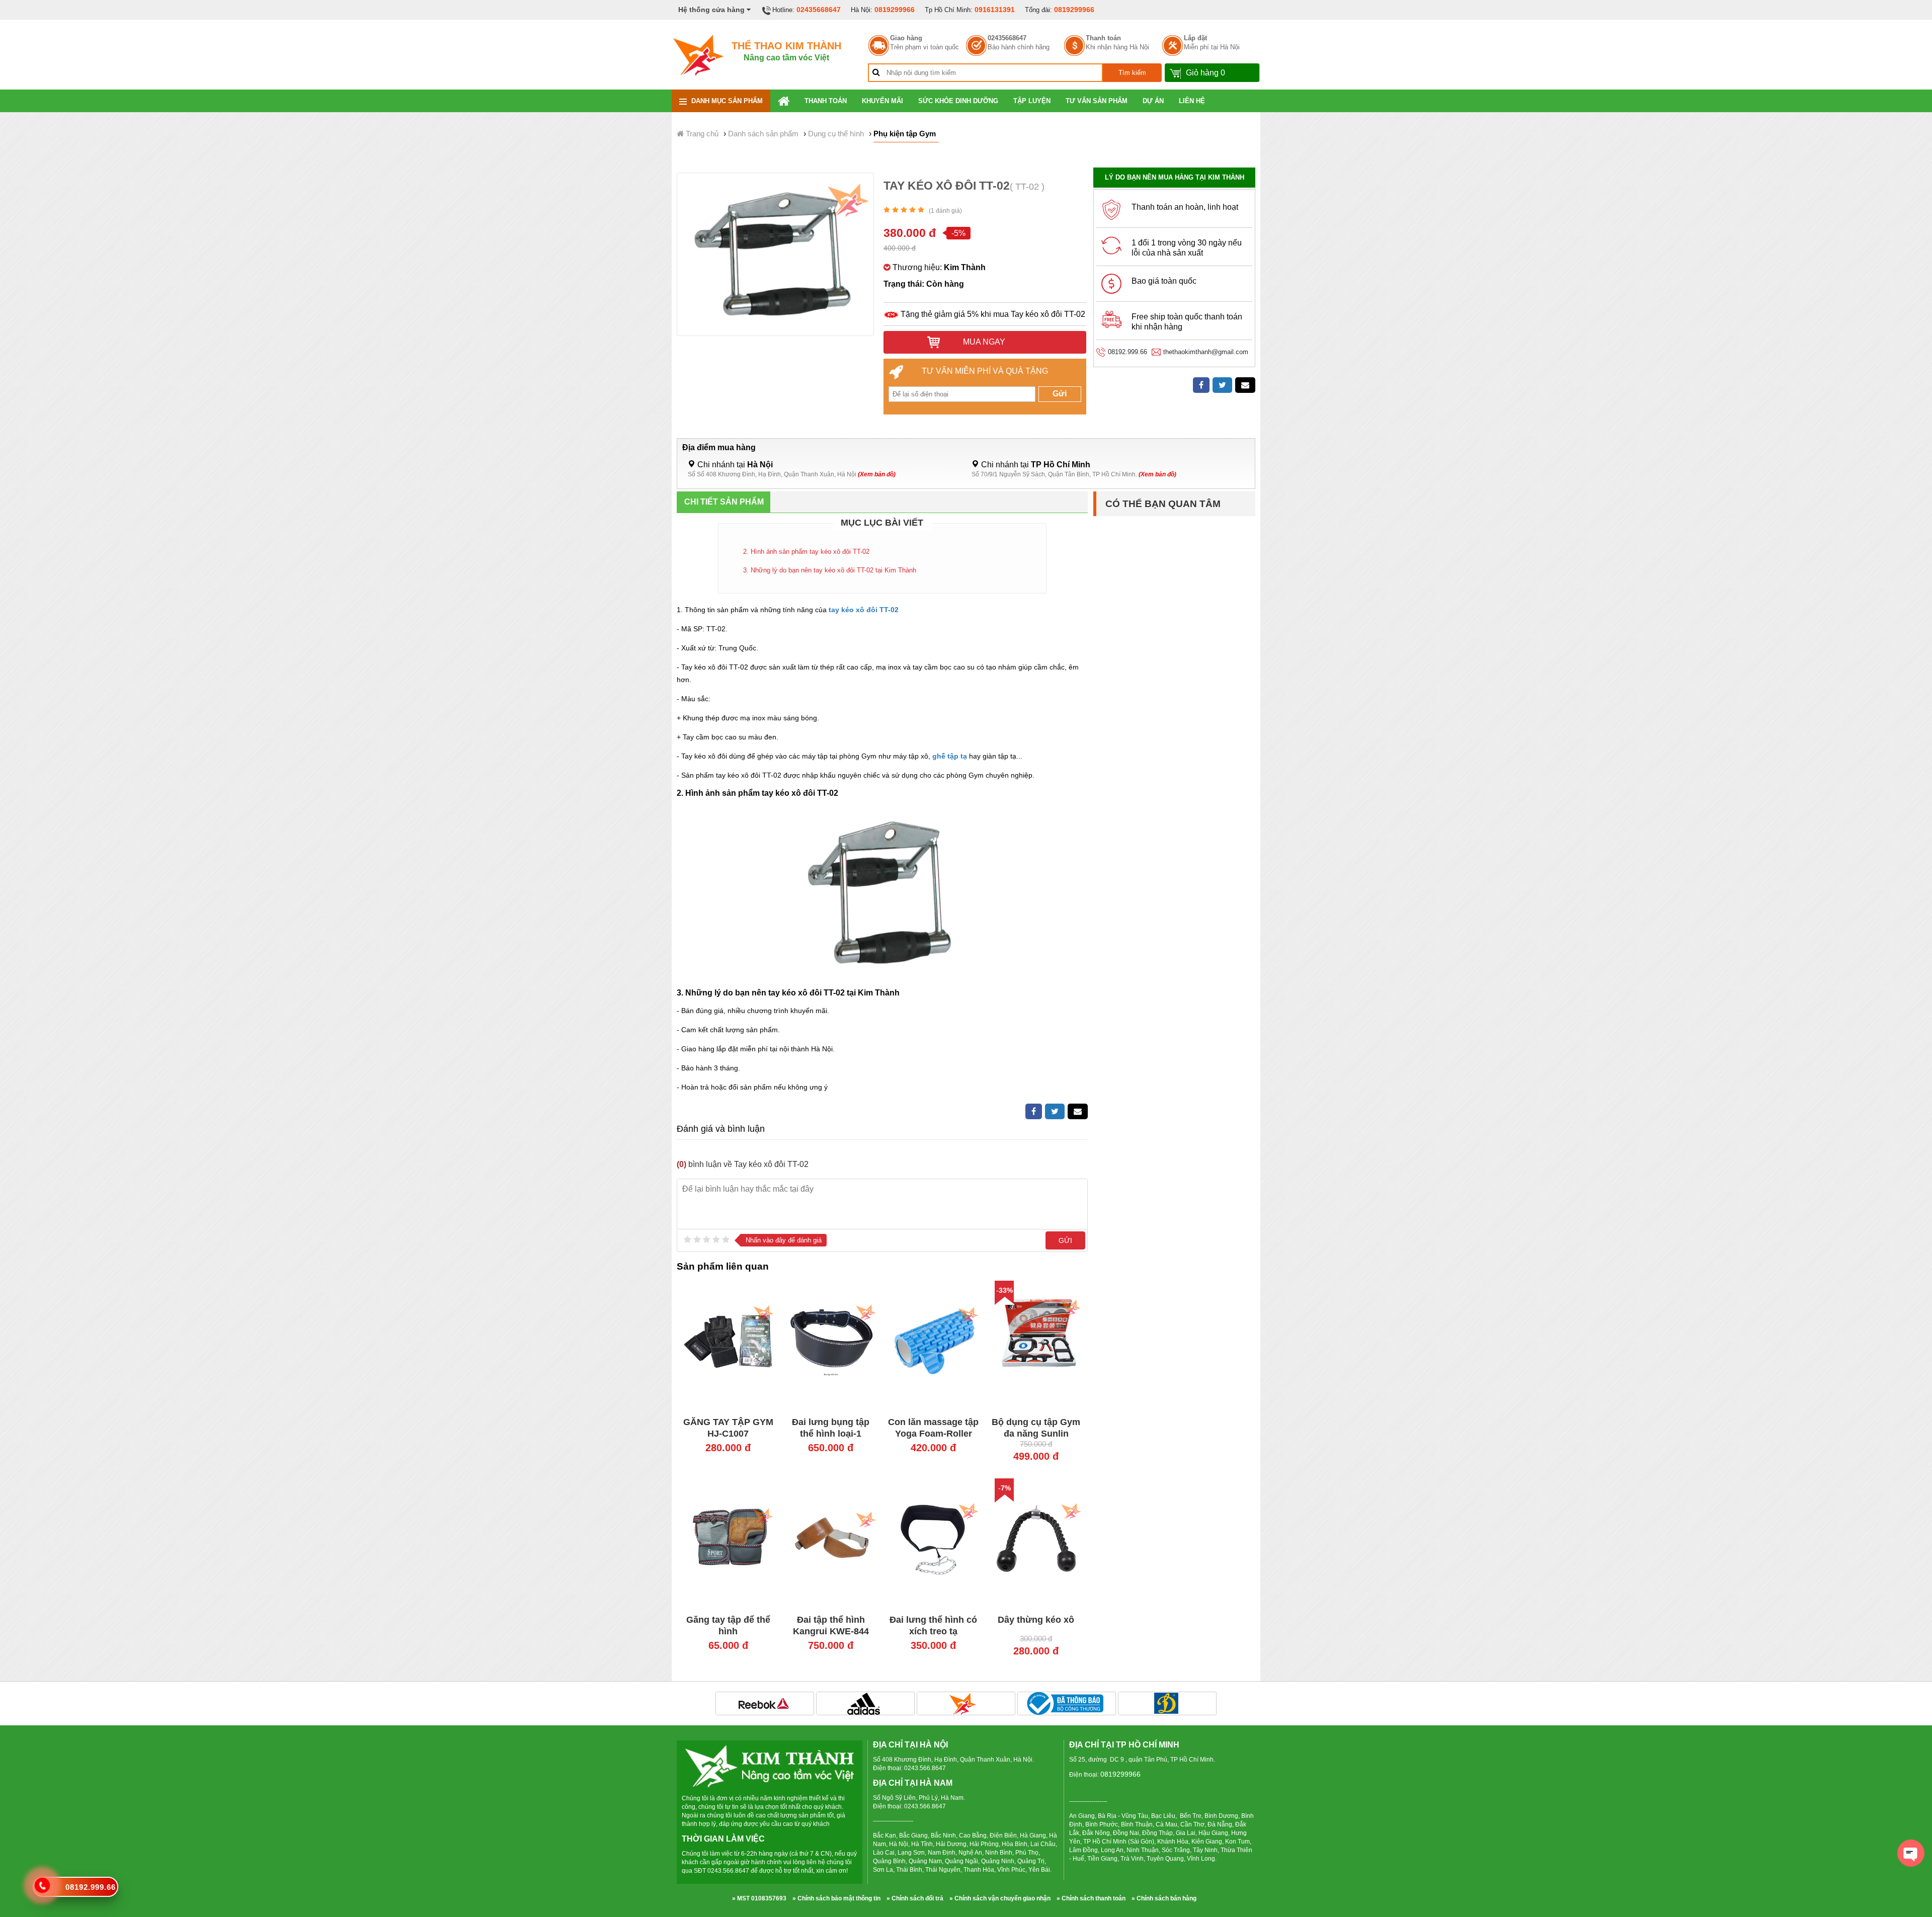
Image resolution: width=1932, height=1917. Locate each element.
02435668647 (819, 10)
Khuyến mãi (882, 101)
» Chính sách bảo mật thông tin (836, 1898)
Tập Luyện (1032, 101)
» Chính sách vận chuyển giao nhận (1000, 1898)
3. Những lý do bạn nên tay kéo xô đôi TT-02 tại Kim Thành (830, 570)
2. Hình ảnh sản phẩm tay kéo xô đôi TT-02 (806, 552)
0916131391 (995, 10)
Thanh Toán (826, 101)
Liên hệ (1192, 101)
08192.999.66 (1128, 352)
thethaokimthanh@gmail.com (1206, 352)
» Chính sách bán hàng (1164, 1898)
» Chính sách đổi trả (915, 1898)
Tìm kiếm (1132, 73)
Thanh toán (1103, 38)
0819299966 (895, 10)
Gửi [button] (1060, 394)
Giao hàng (906, 38)
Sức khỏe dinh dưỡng (958, 101)
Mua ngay (983, 342)
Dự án (1153, 101)
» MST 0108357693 (759, 1898)
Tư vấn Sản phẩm (1097, 101)
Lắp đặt (1195, 38)
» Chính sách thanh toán (1091, 1898)
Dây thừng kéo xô (1036, 1620)
